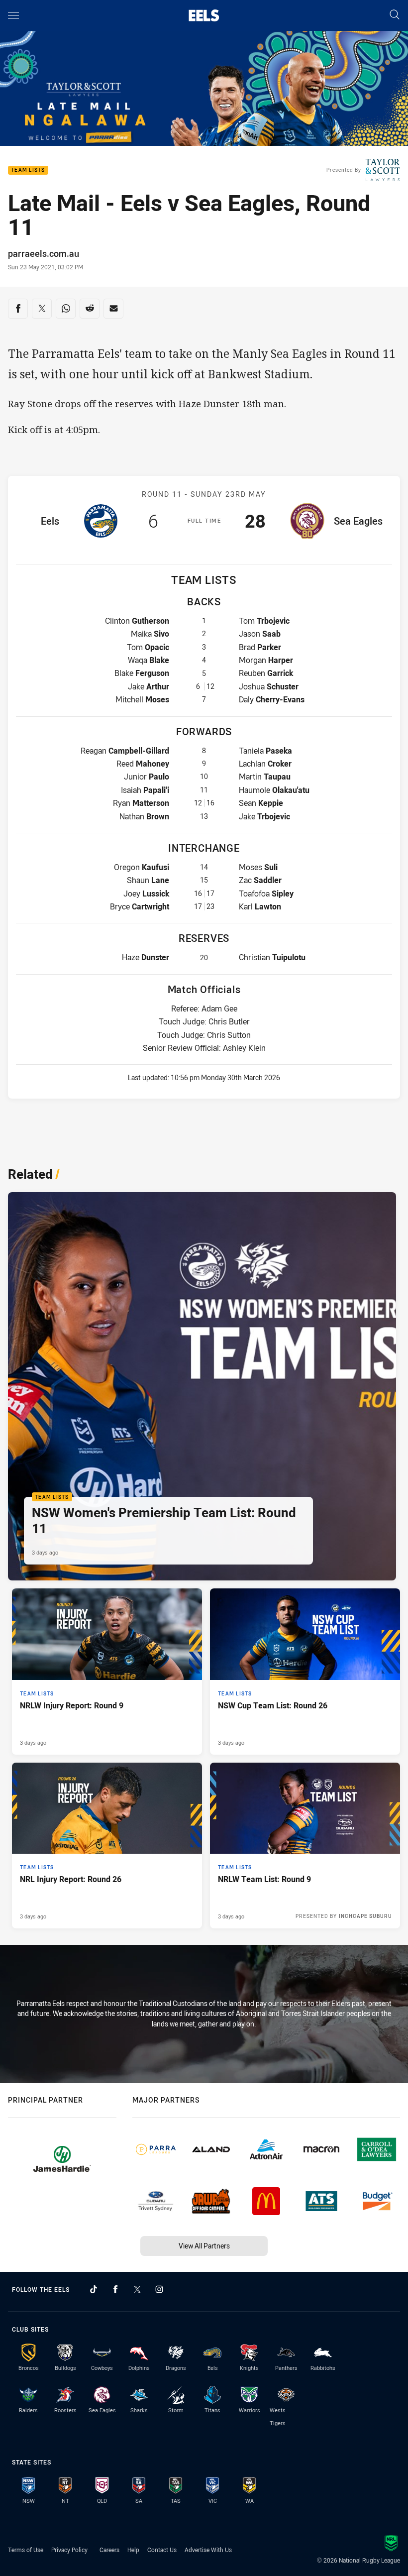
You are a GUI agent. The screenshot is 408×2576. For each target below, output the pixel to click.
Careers (109, 2550)
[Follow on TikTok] (94, 2289)
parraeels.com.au (44, 253)
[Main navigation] (13, 15)
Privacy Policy (69, 2550)
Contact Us (162, 2550)
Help (133, 2550)
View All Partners (204, 2246)
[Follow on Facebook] (115, 2289)
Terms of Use (26, 2550)
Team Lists (28, 170)
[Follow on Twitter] (137, 2289)
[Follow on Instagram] (159, 2289)
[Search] (395, 15)
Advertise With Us (208, 2550)
